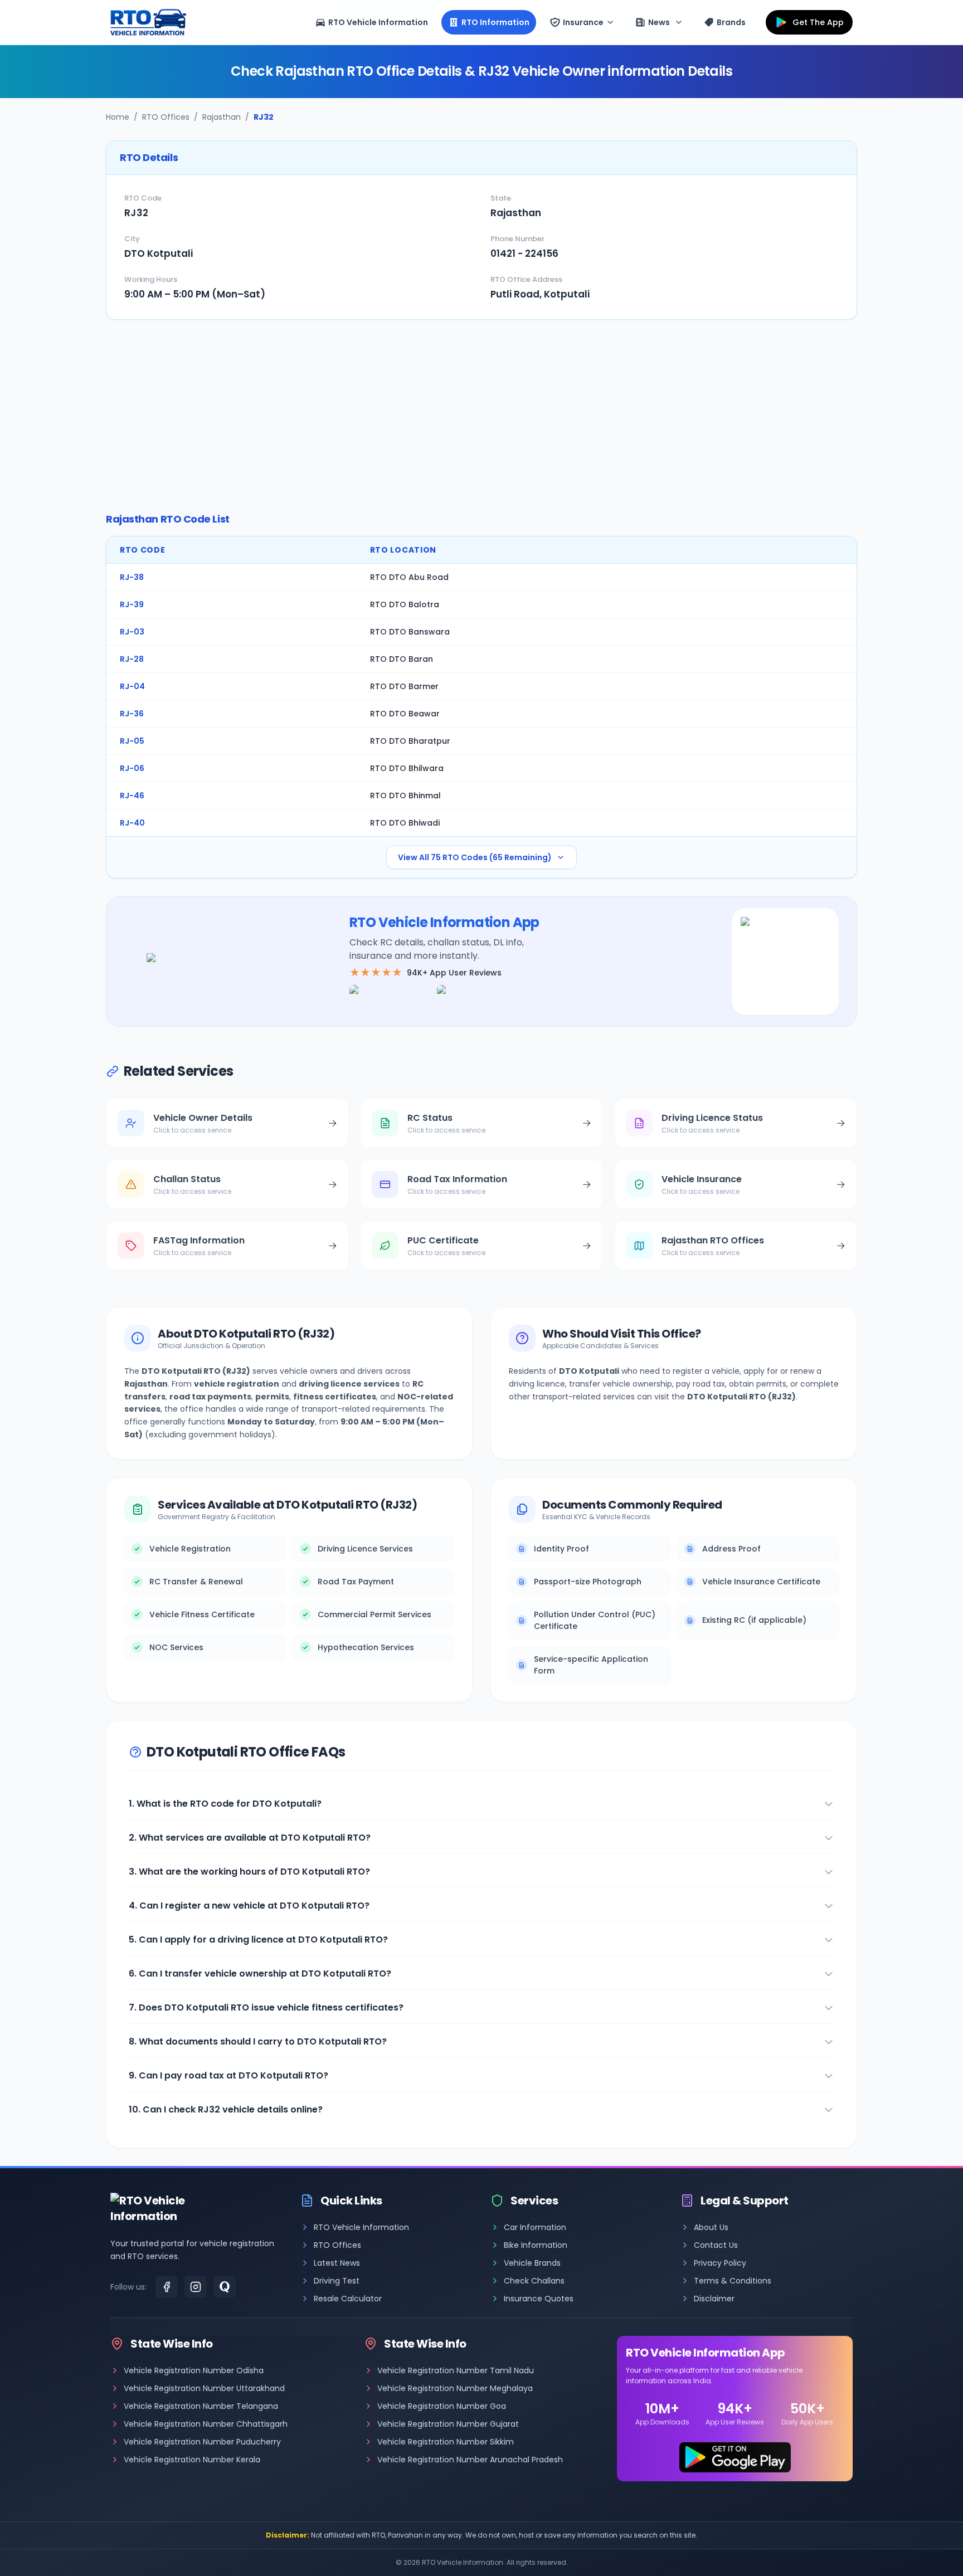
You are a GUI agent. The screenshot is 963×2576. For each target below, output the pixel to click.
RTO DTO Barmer (404, 686)
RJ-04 (132, 686)
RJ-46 (132, 796)
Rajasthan (222, 117)
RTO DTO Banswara (410, 632)
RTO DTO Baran (402, 659)
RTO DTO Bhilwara (407, 768)
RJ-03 (132, 632)
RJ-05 (132, 741)
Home (118, 117)
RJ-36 (132, 714)
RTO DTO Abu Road (409, 577)
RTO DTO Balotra (405, 604)
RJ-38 (132, 577)
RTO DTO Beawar (405, 714)
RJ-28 (132, 659)
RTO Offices (166, 117)
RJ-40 (132, 823)
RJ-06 (132, 768)
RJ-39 (132, 604)
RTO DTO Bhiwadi (405, 823)
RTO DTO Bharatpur (410, 741)
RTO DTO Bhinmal (405, 796)
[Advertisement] (481, 416)
